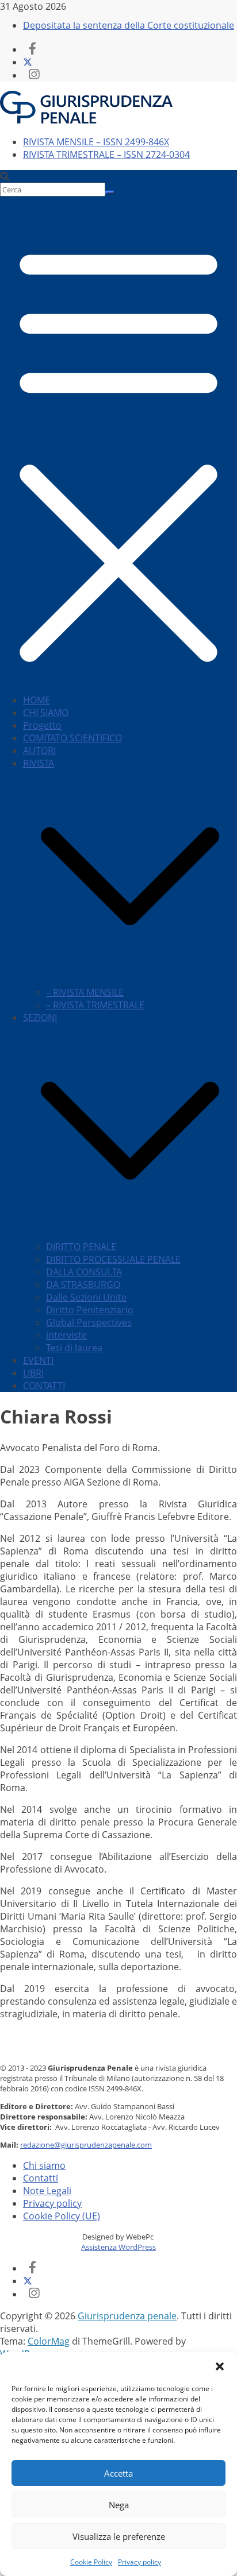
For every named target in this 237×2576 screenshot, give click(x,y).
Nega (119, 2505)
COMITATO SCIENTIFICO (72, 738)
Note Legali (47, 2191)
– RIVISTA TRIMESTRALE (95, 1005)
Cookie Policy (91, 2562)
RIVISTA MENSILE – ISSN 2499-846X (96, 142)
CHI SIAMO (46, 713)
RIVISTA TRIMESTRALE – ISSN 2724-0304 (106, 154)
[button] (220, 2366)
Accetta (118, 2473)
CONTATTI (44, 1386)
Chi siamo (44, 2165)
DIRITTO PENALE (81, 1247)
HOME (37, 700)
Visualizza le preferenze (119, 2536)
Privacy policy (139, 2562)
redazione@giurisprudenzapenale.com (86, 2145)
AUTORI (39, 751)
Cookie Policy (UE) (62, 2216)
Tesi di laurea (74, 1348)
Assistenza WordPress (118, 2247)
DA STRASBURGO (83, 1285)
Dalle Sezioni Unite (86, 1297)
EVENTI (38, 1360)
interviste (66, 1335)
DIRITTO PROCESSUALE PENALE (113, 1259)
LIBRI (33, 1373)
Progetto (42, 725)
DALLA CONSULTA (84, 1272)
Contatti (41, 2178)
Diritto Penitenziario (90, 1310)
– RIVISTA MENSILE (85, 992)
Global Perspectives (89, 1322)
